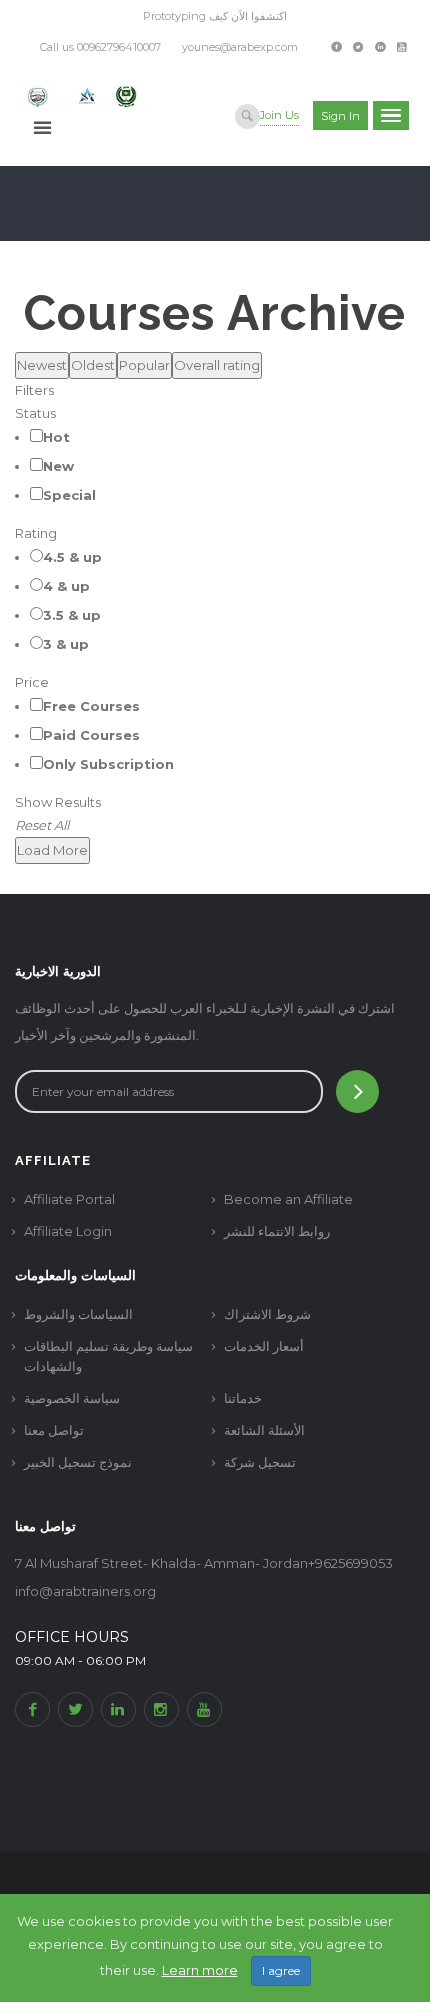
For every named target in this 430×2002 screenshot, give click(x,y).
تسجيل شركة (260, 1462)
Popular (144, 365)
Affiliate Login (68, 1231)
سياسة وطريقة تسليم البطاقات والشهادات (108, 1356)
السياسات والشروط (78, 1314)
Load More (52, 850)
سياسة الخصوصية (72, 1398)
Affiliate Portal (69, 1199)
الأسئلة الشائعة (264, 1430)
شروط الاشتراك (267, 1314)
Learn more (200, 1970)
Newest (42, 365)
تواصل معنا (54, 1430)
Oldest (93, 365)
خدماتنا (243, 1398)
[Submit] (357, 1091)
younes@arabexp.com (240, 47)
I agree (281, 1970)
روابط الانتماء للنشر (277, 1231)
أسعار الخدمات (264, 1346)
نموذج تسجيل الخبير (78, 1462)
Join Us (279, 115)
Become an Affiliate (288, 1199)
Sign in (340, 116)
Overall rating (217, 365)
